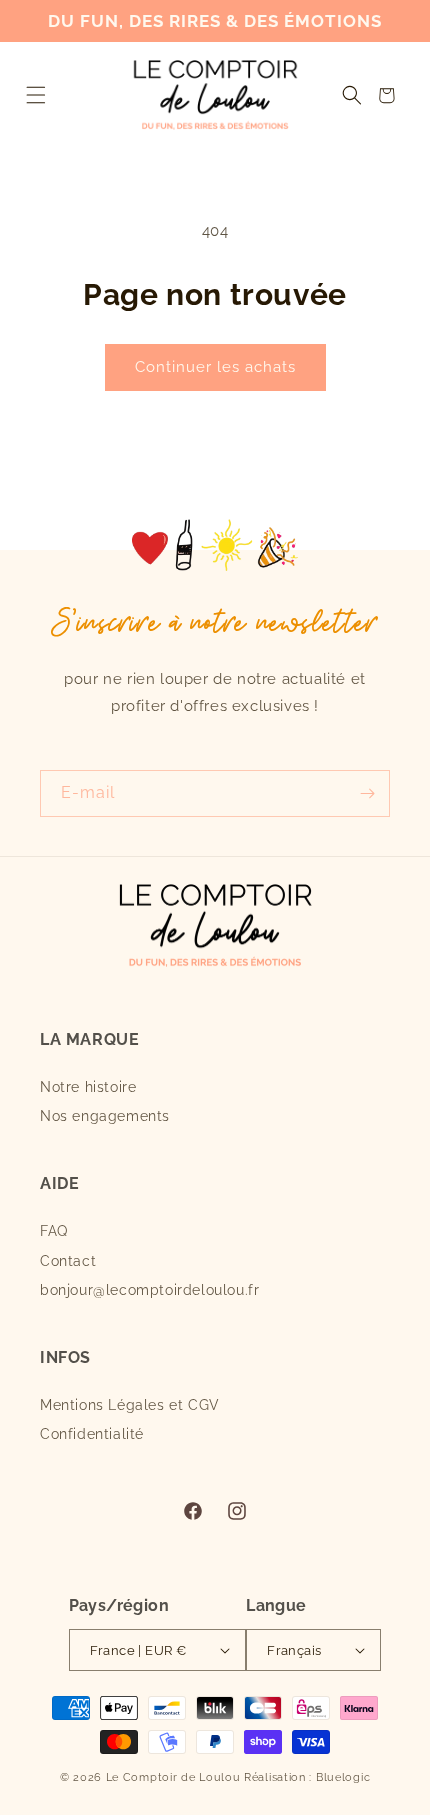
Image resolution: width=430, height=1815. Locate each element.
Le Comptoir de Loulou (173, 1777)
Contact (68, 1261)
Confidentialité (92, 1434)
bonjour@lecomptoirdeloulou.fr (149, 1290)
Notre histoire (88, 1087)
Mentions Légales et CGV (130, 1405)
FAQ (54, 1231)
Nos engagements (105, 1116)
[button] (35, 95)
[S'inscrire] (367, 793)
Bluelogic (343, 1777)
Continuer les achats (215, 367)
